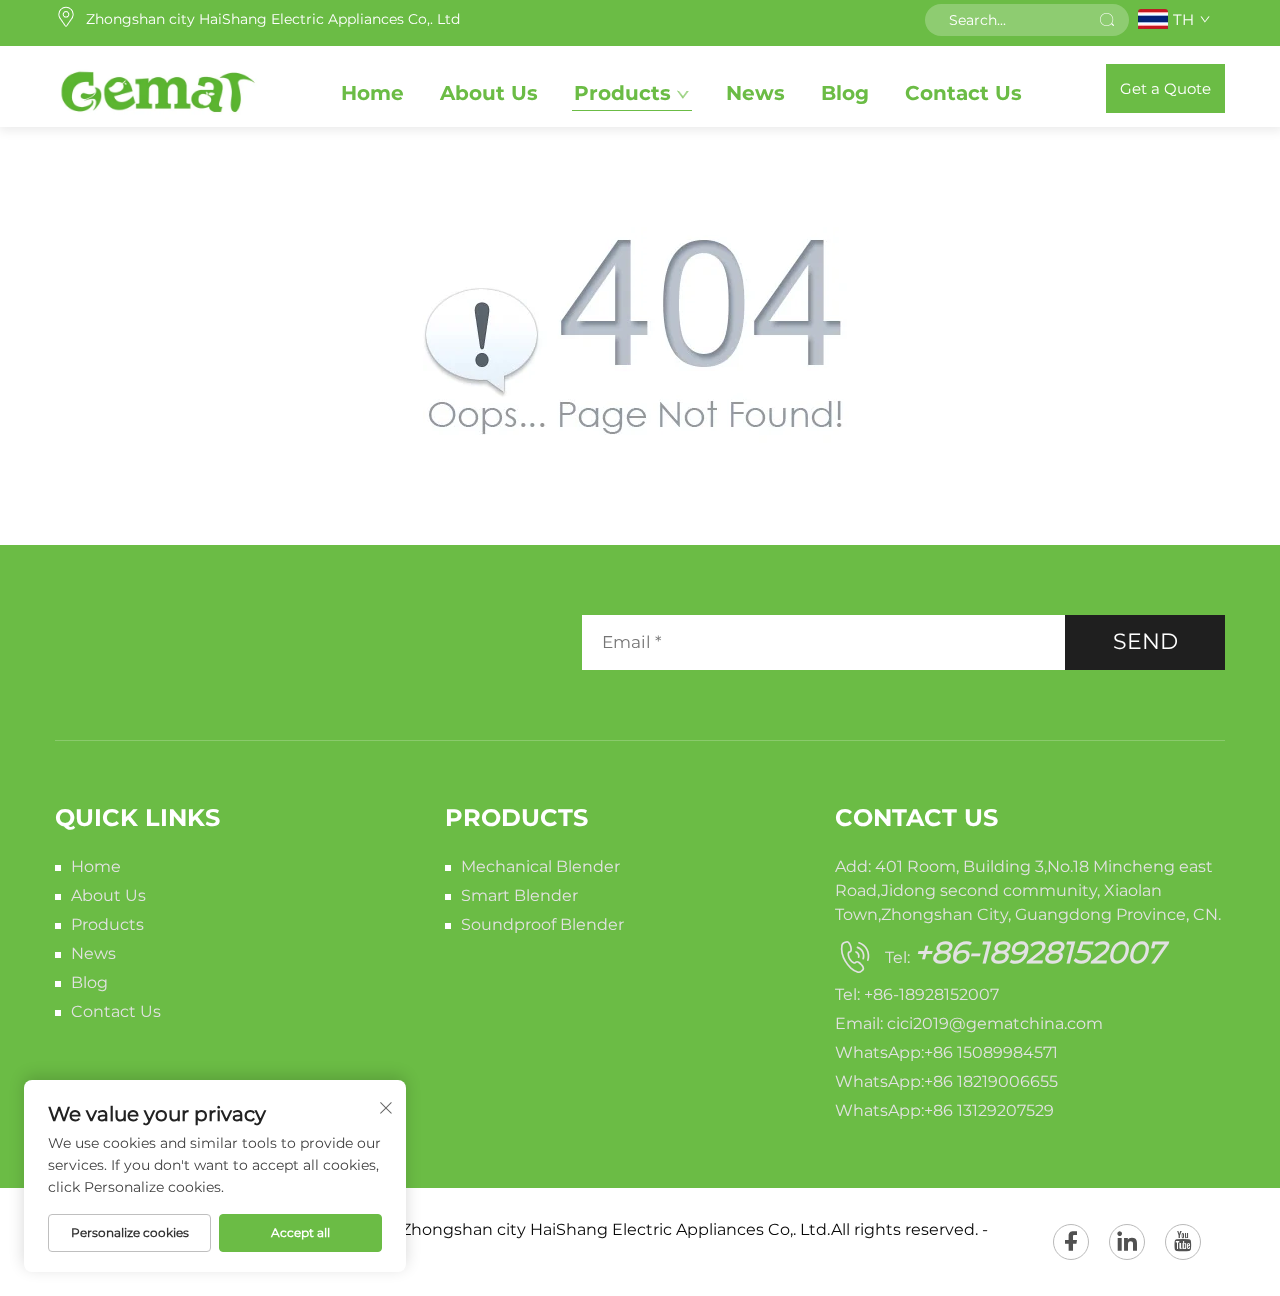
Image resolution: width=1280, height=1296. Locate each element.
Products (622, 93)
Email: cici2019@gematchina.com (969, 1023)
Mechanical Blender (540, 866)
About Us (489, 93)
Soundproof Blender (542, 924)
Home (372, 93)
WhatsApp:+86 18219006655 (946, 1081)
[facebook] (1071, 1242)
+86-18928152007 (1039, 952)
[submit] (1107, 20)
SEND (1145, 641)
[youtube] (1183, 1242)
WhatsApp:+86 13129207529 (944, 1110)
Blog (845, 93)
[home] (156, 88)
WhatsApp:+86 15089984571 (946, 1052)
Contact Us (963, 93)
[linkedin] (1127, 1242)
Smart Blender (519, 895)
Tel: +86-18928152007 (917, 994)
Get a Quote (1165, 88)
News (755, 93)
